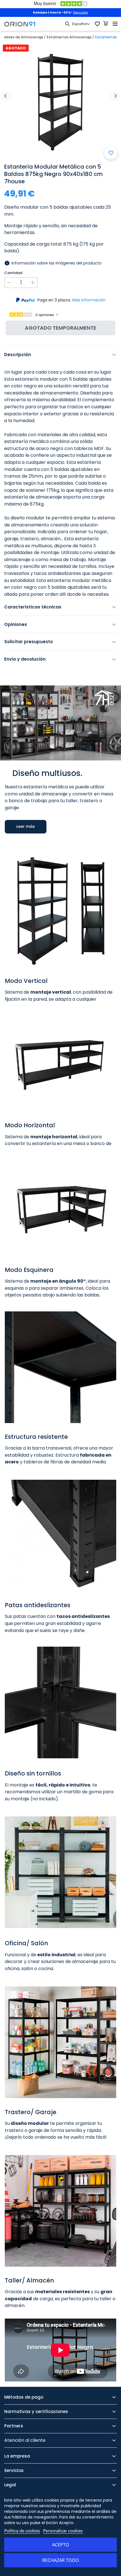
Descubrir (81, 12)
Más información (89, 300)
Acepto (61, 2545)
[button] (26, 830)
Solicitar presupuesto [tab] (29, 642)
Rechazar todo (61, 2560)
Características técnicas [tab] (33, 607)
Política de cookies (22, 2531)
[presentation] (6, 96)
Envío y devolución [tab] (25, 659)
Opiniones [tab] (16, 624)
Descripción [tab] (18, 355)
